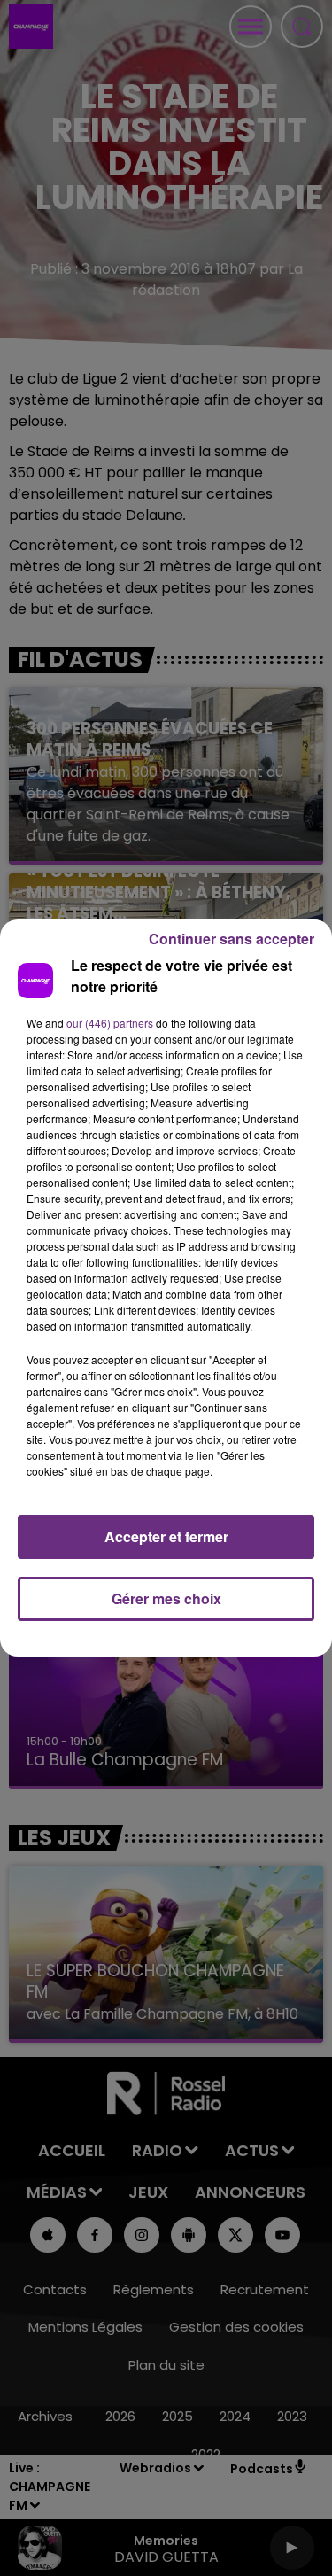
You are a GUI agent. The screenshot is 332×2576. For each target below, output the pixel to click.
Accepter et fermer (166, 1536)
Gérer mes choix (166, 1598)
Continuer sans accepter (232, 939)
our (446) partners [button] (110, 1023)
